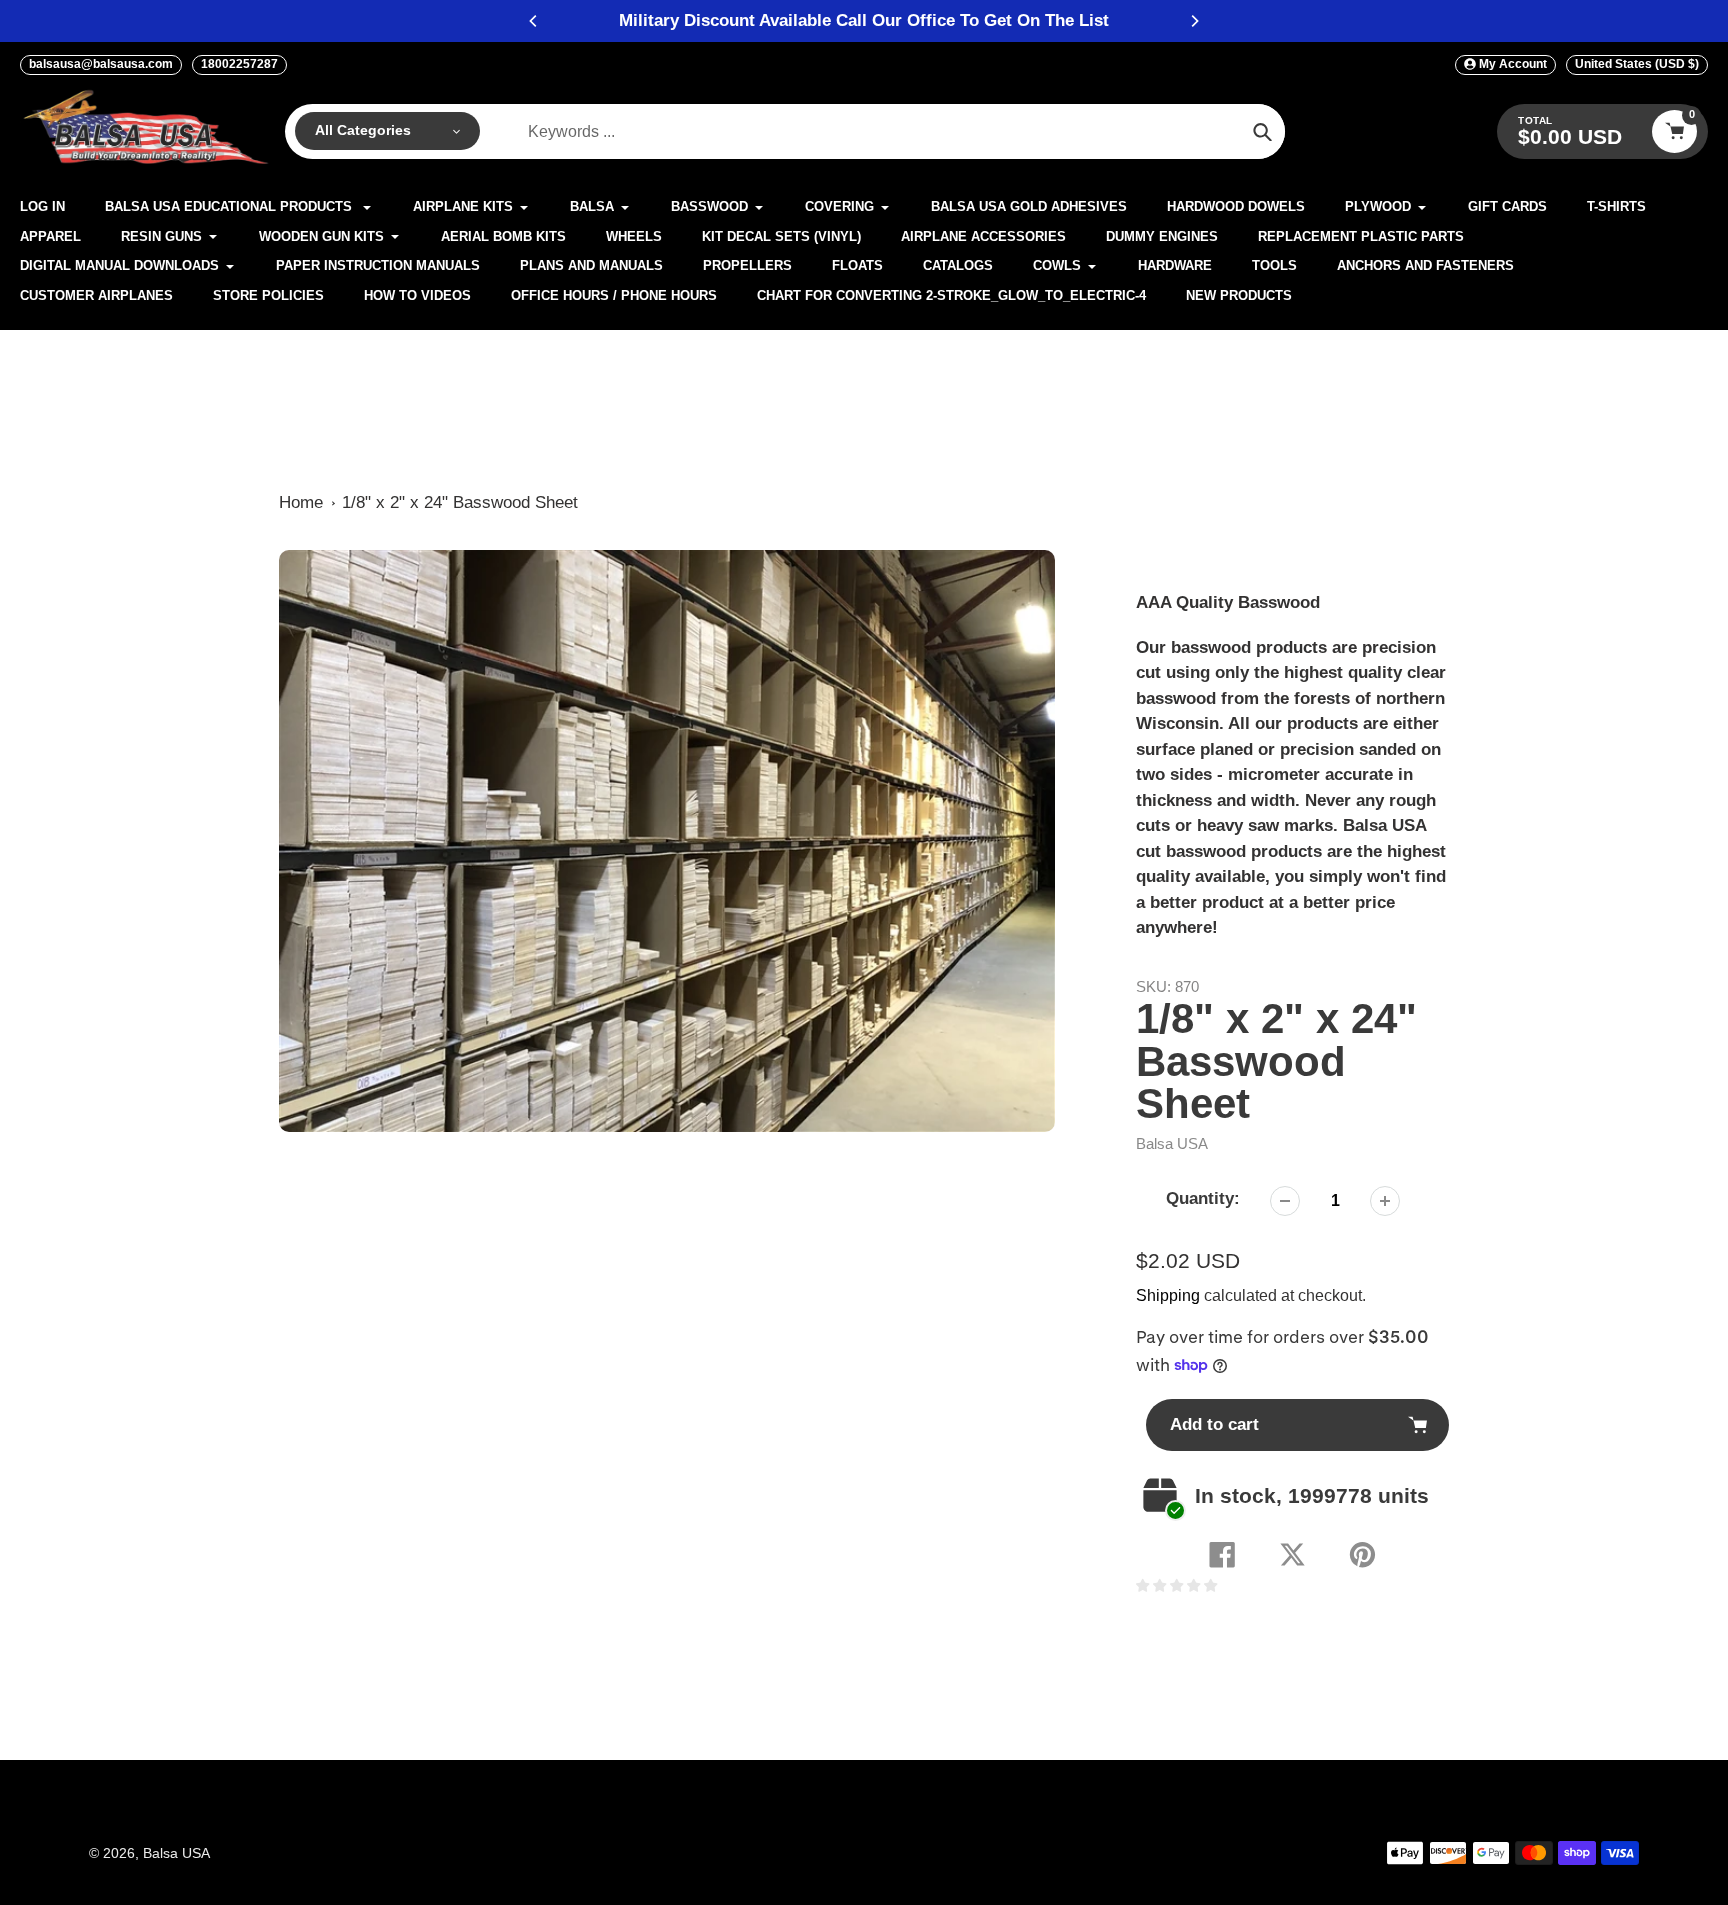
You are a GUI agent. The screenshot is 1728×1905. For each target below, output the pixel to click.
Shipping (1168, 1295)
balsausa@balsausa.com (101, 64)
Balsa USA (1172, 1143)
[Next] (1194, 21)
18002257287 (239, 64)
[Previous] (534, 21)
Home (301, 502)
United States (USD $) (1637, 64)
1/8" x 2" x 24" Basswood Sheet (460, 502)
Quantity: (1203, 1198)
